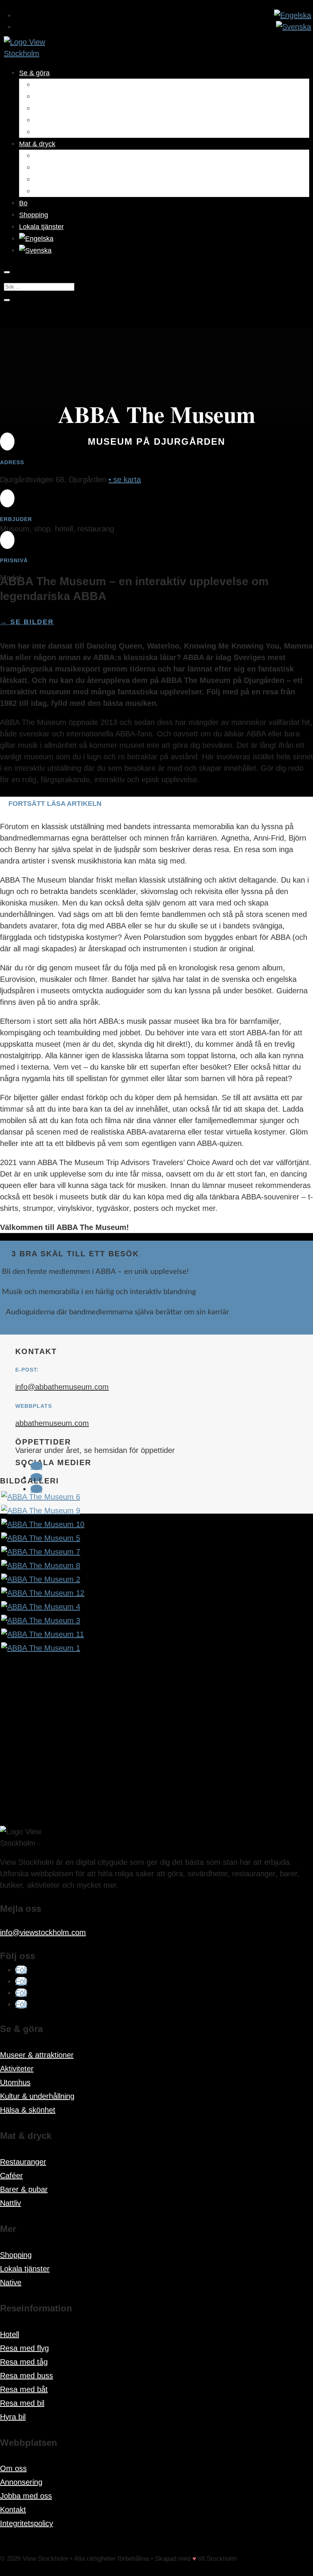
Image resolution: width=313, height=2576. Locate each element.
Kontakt (13, 2510)
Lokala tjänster (41, 227)
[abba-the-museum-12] (43, 1593)
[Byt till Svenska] (294, 27)
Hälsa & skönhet (59, 132)
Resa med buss (27, 2376)
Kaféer (44, 168)
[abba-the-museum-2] (41, 1579)
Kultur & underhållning (68, 120)
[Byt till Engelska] (293, 15)
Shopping (34, 215)
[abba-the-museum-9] (41, 1511)
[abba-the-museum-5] (41, 1538)
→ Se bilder (27, 622)
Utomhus (48, 108)
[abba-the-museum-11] (43, 1634)
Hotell (10, 2334)
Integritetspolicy (27, 2523)
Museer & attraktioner (67, 85)
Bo (23, 203)
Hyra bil (13, 2417)
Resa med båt (24, 2389)
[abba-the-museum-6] (41, 1497)
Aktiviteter (49, 97)
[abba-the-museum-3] (41, 1620)
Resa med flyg (24, 2348)
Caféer (11, 2176)
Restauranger (55, 156)
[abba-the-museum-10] (43, 1524)
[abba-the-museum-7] (41, 1552)
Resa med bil (22, 2403)
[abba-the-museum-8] (41, 1566)
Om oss (13, 2468)
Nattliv (44, 191)
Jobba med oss (26, 2496)
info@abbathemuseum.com (62, 1387)
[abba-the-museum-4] (41, 1607)
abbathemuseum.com (52, 1423)
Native (11, 2282)
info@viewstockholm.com (43, 1932)
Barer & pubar (56, 179)
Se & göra (34, 73)
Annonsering (21, 2482)
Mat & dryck (37, 144)
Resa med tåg (24, 2362)
